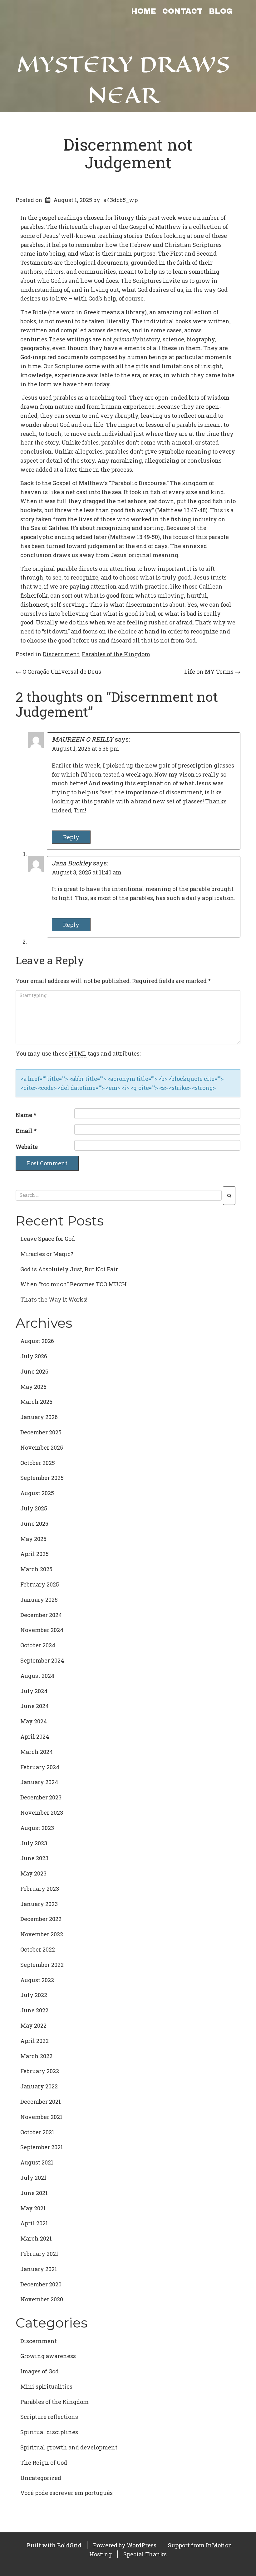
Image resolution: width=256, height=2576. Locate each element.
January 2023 (39, 1904)
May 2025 (33, 1539)
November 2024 (42, 1630)
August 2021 (37, 2162)
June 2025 (34, 1524)
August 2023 (37, 1828)
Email (26, 1131)
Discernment (61, 654)
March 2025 (36, 1569)
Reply (71, 837)
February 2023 (40, 1889)
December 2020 (41, 2284)
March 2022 (36, 2056)
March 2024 (37, 1752)
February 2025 (40, 1584)
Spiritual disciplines (49, 2432)
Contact (182, 11)
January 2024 (39, 1782)
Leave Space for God (48, 1239)
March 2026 (36, 1402)
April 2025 (34, 1554)
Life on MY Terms (212, 672)
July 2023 (34, 1843)
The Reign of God (44, 2463)
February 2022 (40, 2071)
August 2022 (37, 1980)
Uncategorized (41, 2478)
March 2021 (36, 2238)
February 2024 (40, 1767)
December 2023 (41, 1797)
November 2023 (42, 1813)
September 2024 (42, 1660)
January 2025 (39, 1600)
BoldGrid (69, 2545)
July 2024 (34, 1691)
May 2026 (33, 1387)
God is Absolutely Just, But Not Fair (69, 1269)
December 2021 (41, 2102)
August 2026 (37, 1341)
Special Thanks (145, 2554)
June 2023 (34, 1858)
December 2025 (41, 1432)
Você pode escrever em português (66, 2493)
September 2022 (42, 1965)
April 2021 (34, 2223)
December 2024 (41, 1615)
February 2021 (39, 2254)
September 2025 (42, 1478)
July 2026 (34, 1356)
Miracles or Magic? (47, 1254)
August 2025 (37, 1493)
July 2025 (34, 1508)
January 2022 (39, 2086)
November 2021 (41, 2117)
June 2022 (34, 2010)
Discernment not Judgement (128, 153)
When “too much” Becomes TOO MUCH (74, 1284)
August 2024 (37, 1676)
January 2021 (39, 2269)
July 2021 (33, 2178)
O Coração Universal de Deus (58, 672)
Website (27, 1147)
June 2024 (34, 1706)
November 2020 (42, 2299)
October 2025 (38, 1463)
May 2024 (34, 1721)
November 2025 (42, 1447)
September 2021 (42, 2147)
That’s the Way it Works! (54, 1299)
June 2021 (34, 2193)
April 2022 (34, 2041)
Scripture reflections (49, 2417)
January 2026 (39, 1417)
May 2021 (33, 2208)
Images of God (39, 2371)
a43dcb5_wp (121, 200)
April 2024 (35, 1736)
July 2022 (34, 1995)
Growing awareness (48, 2356)
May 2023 (33, 1873)
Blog (221, 11)
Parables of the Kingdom (116, 654)
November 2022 (42, 1934)
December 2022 (41, 1919)
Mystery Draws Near (124, 80)
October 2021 (37, 2132)
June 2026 (34, 1371)
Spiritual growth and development (69, 2447)
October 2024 (38, 1645)
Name (26, 1115)
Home (144, 11)
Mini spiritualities (46, 2386)
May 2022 (33, 2025)
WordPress (142, 2545)
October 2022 (38, 1949)
